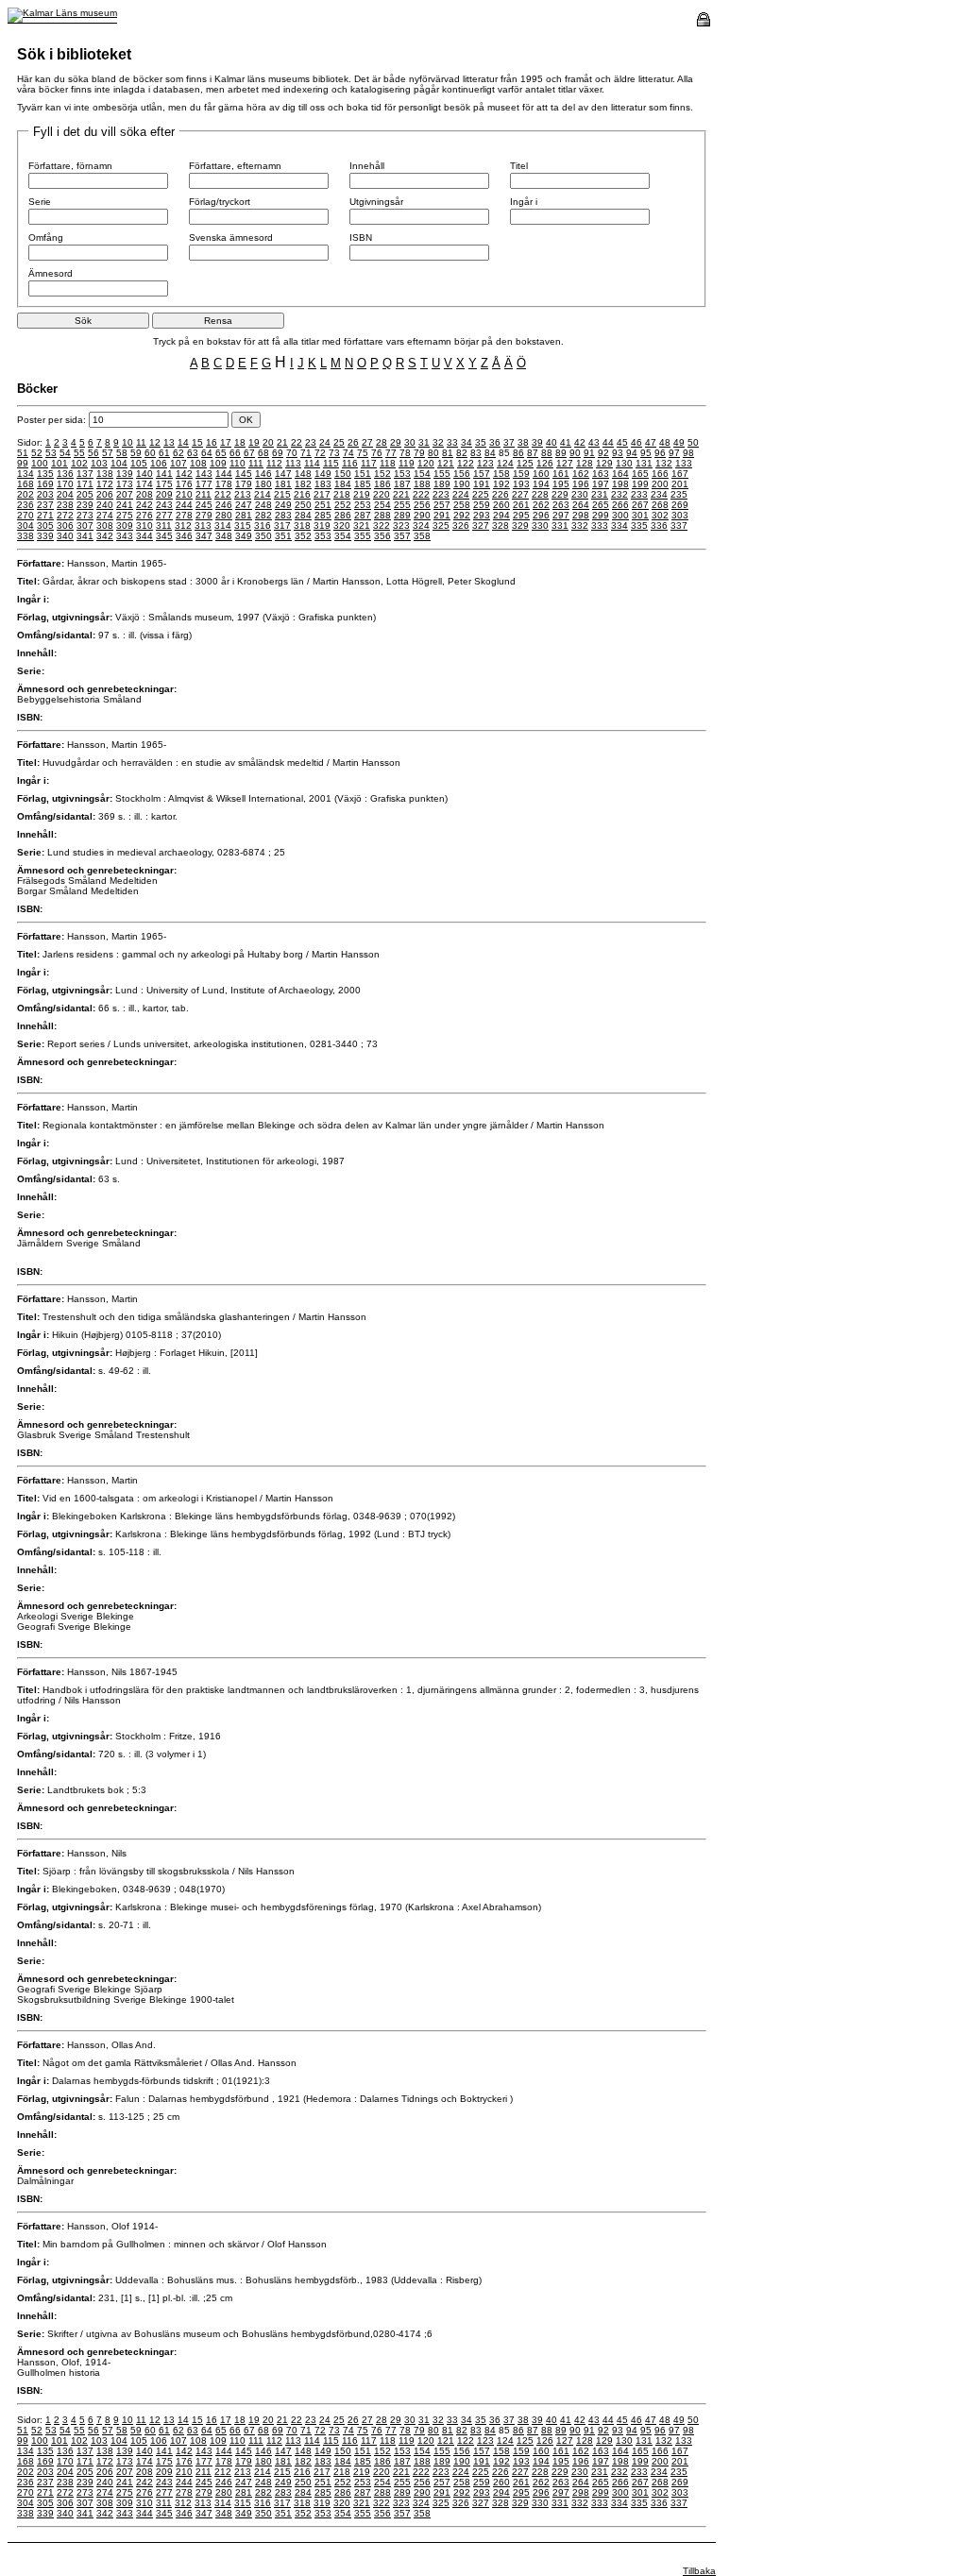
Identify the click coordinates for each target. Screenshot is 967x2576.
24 (325, 442)
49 (679, 442)
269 (680, 505)
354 (343, 536)
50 (693, 442)
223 (441, 494)
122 (466, 463)
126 (545, 463)
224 (461, 494)
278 (184, 515)
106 (159, 463)
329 (520, 525)
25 (339, 442)
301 (640, 515)
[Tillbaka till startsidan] (62, 13)
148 (303, 474)
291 (442, 515)
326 (461, 525)
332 (580, 525)
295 (521, 515)
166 (660, 474)
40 (551, 442)
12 (155, 442)
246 (224, 505)
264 (581, 505)
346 (184, 536)
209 (164, 494)
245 (204, 505)
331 (560, 525)
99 (23, 463)
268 (660, 505)
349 (244, 536)
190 (462, 484)
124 (505, 463)
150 (343, 474)
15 (197, 442)
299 (601, 515)
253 (363, 505)
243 (164, 505)
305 (45, 525)
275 (125, 515)
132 (664, 463)
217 (322, 494)
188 (422, 484)
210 (184, 494)
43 (594, 442)
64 (207, 453)
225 (481, 494)
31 (424, 442)
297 (561, 515)
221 (401, 494)
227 (520, 494)
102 (79, 463)
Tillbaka (699, 2571)
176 (184, 484)
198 (620, 484)
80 (433, 453)
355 (363, 536)
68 (263, 453)
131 (644, 463)
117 (369, 463)
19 (254, 442)
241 (125, 505)
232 (619, 494)
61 (164, 453)
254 (382, 505)
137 (85, 474)
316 (263, 525)
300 (620, 515)
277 (164, 515)
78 (405, 453)
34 (467, 442)
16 (212, 442)
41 (566, 442)
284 (303, 515)
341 (85, 536)
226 (500, 494)
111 (256, 463)
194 (541, 484)
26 (353, 442)
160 (541, 474)
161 (561, 474)
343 (125, 536)
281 (244, 515)
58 (122, 453)
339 (45, 536)
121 (446, 463)
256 (422, 505)
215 (282, 494)
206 (105, 494)
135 (45, 474)
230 (580, 494)
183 (323, 484)
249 (283, 505)
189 (442, 484)
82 (462, 453)
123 (485, 463)
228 (540, 494)
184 (343, 484)
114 (312, 463)
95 (646, 453)
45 (622, 442)
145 (244, 474)
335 (639, 525)
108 (198, 463)
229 (560, 494)
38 (523, 442)
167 (680, 474)
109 (218, 463)
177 (204, 484)
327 (481, 525)
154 (422, 474)
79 (419, 453)
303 (680, 515)
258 (462, 505)
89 (561, 453)
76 (377, 453)
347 (204, 536)
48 (665, 442)
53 (51, 453)
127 (565, 463)
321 (362, 525)
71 (306, 453)
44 (608, 442)
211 (204, 494)
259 (482, 505)
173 (125, 484)
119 (407, 463)
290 (422, 515)
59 (136, 453)
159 (521, 474)
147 (283, 474)
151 (363, 474)
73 (334, 453)
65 (221, 453)
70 (292, 453)
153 (402, 474)
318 (302, 525)
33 (452, 442)
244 (184, 505)
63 (193, 453)
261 (521, 505)
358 (422, 536)
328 (500, 525)
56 (93, 453)
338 (25, 536)
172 (105, 484)
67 (249, 453)
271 (45, 515)
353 (323, 536)
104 (119, 463)
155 (442, 474)
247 (244, 505)
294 (501, 515)
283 (283, 515)
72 (320, 453)
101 (59, 463)
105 (139, 463)
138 (105, 474)
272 (65, 515)
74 (348, 453)
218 (342, 494)
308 (105, 525)
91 (589, 453)
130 (624, 463)
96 (660, 453)
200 (660, 484)
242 (144, 505)
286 (343, 515)
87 (533, 453)
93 (618, 453)
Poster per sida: (53, 420)
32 (438, 442)
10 (127, 442)
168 (25, 484)
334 (619, 525)
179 (244, 484)
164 (620, 474)
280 (224, 515)
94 (632, 453)
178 (224, 484)
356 (382, 536)
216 (302, 494)
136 (65, 474)
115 (331, 463)
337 (679, 525)
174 (144, 484)
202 (25, 494)
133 (684, 463)
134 (25, 474)
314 (223, 525)
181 (283, 484)
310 (144, 525)
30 (410, 442)
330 (540, 525)
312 (183, 525)
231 (600, 494)
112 (274, 463)
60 (150, 453)
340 (65, 536)
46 (636, 442)
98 (688, 453)
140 (144, 474)
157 (482, 474)
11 (141, 442)
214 (263, 494)
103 (99, 463)
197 (601, 484)
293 (482, 515)
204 (65, 494)
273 (85, 515)
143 (204, 474)
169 (45, 484)
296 (541, 515)
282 (263, 515)
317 (282, 525)
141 (164, 474)
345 (164, 536)
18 (240, 442)
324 (421, 525)
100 (40, 463)
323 (401, 525)
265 (601, 505)
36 (495, 442)
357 (402, 536)
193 (521, 484)
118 (388, 463)
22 (297, 442)
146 (263, 474)
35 (481, 442)
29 (396, 442)
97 (674, 453)
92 (603, 453)
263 (561, 505)
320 (342, 525)
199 (640, 484)
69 (278, 453)
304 (25, 525)
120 (426, 463)
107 (178, 463)
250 (303, 505)
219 (362, 494)
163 (601, 474)
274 (105, 515)
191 (482, 484)
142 (184, 474)
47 (651, 442)
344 (144, 536)
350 (263, 536)
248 (263, 505)
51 (23, 453)
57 (108, 453)
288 (382, 515)
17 (226, 442)
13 (169, 442)
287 (363, 515)
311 (164, 525)
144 (224, 474)
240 (105, 505)
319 (322, 525)
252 (343, 505)
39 (537, 442)
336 (659, 525)
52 (37, 453)
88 (547, 453)
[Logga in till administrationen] (704, 23)
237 (45, 505)
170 (65, 484)
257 (442, 505)
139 (125, 474)
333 (600, 525)
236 (25, 505)
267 (640, 505)
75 (363, 453)
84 (490, 453)
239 (85, 505)
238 (65, 505)
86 (518, 453)
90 (575, 453)
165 (640, 474)
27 (367, 442)
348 (224, 536)
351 (283, 536)
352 (303, 536)
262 (541, 505)
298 (581, 515)
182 (303, 484)
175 (164, 484)
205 (85, 494)
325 (441, 525)
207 (125, 494)
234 (659, 494)
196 (581, 484)
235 (679, 494)
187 (402, 484)
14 (183, 442)
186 (382, 484)
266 (620, 505)
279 (204, 515)
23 (311, 442)
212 (223, 494)
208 (144, 494)
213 (243, 494)
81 (448, 453)
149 (323, 474)
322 (382, 525)
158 (501, 474)
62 (178, 453)
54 (65, 453)
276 (144, 515)
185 (363, 484)
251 (323, 505)
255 (402, 505)
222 (421, 494)
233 (639, 494)
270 (25, 515)
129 (604, 463)
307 (85, 525)
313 (203, 525)
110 (238, 463)
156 (462, 474)
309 (125, 525)
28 (382, 442)
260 (501, 505)
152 (382, 474)
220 (382, 494)
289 (402, 515)
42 (580, 442)
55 (79, 453)
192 (501, 484)
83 (476, 453)
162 (581, 474)
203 (45, 494)
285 (323, 515)
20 (268, 442)
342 (105, 536)
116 (350, 463)
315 (243, 525)
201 (680, 484)
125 (525, 463)
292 (462, 515)
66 (235, 453)
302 (660, 515)
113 (293, 463)
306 (65, 525)
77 (391, 453)
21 (282, 442)
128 (585, 463)
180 (263, 484)
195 (561, 484)
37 (509, 442)
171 (85, 484)
